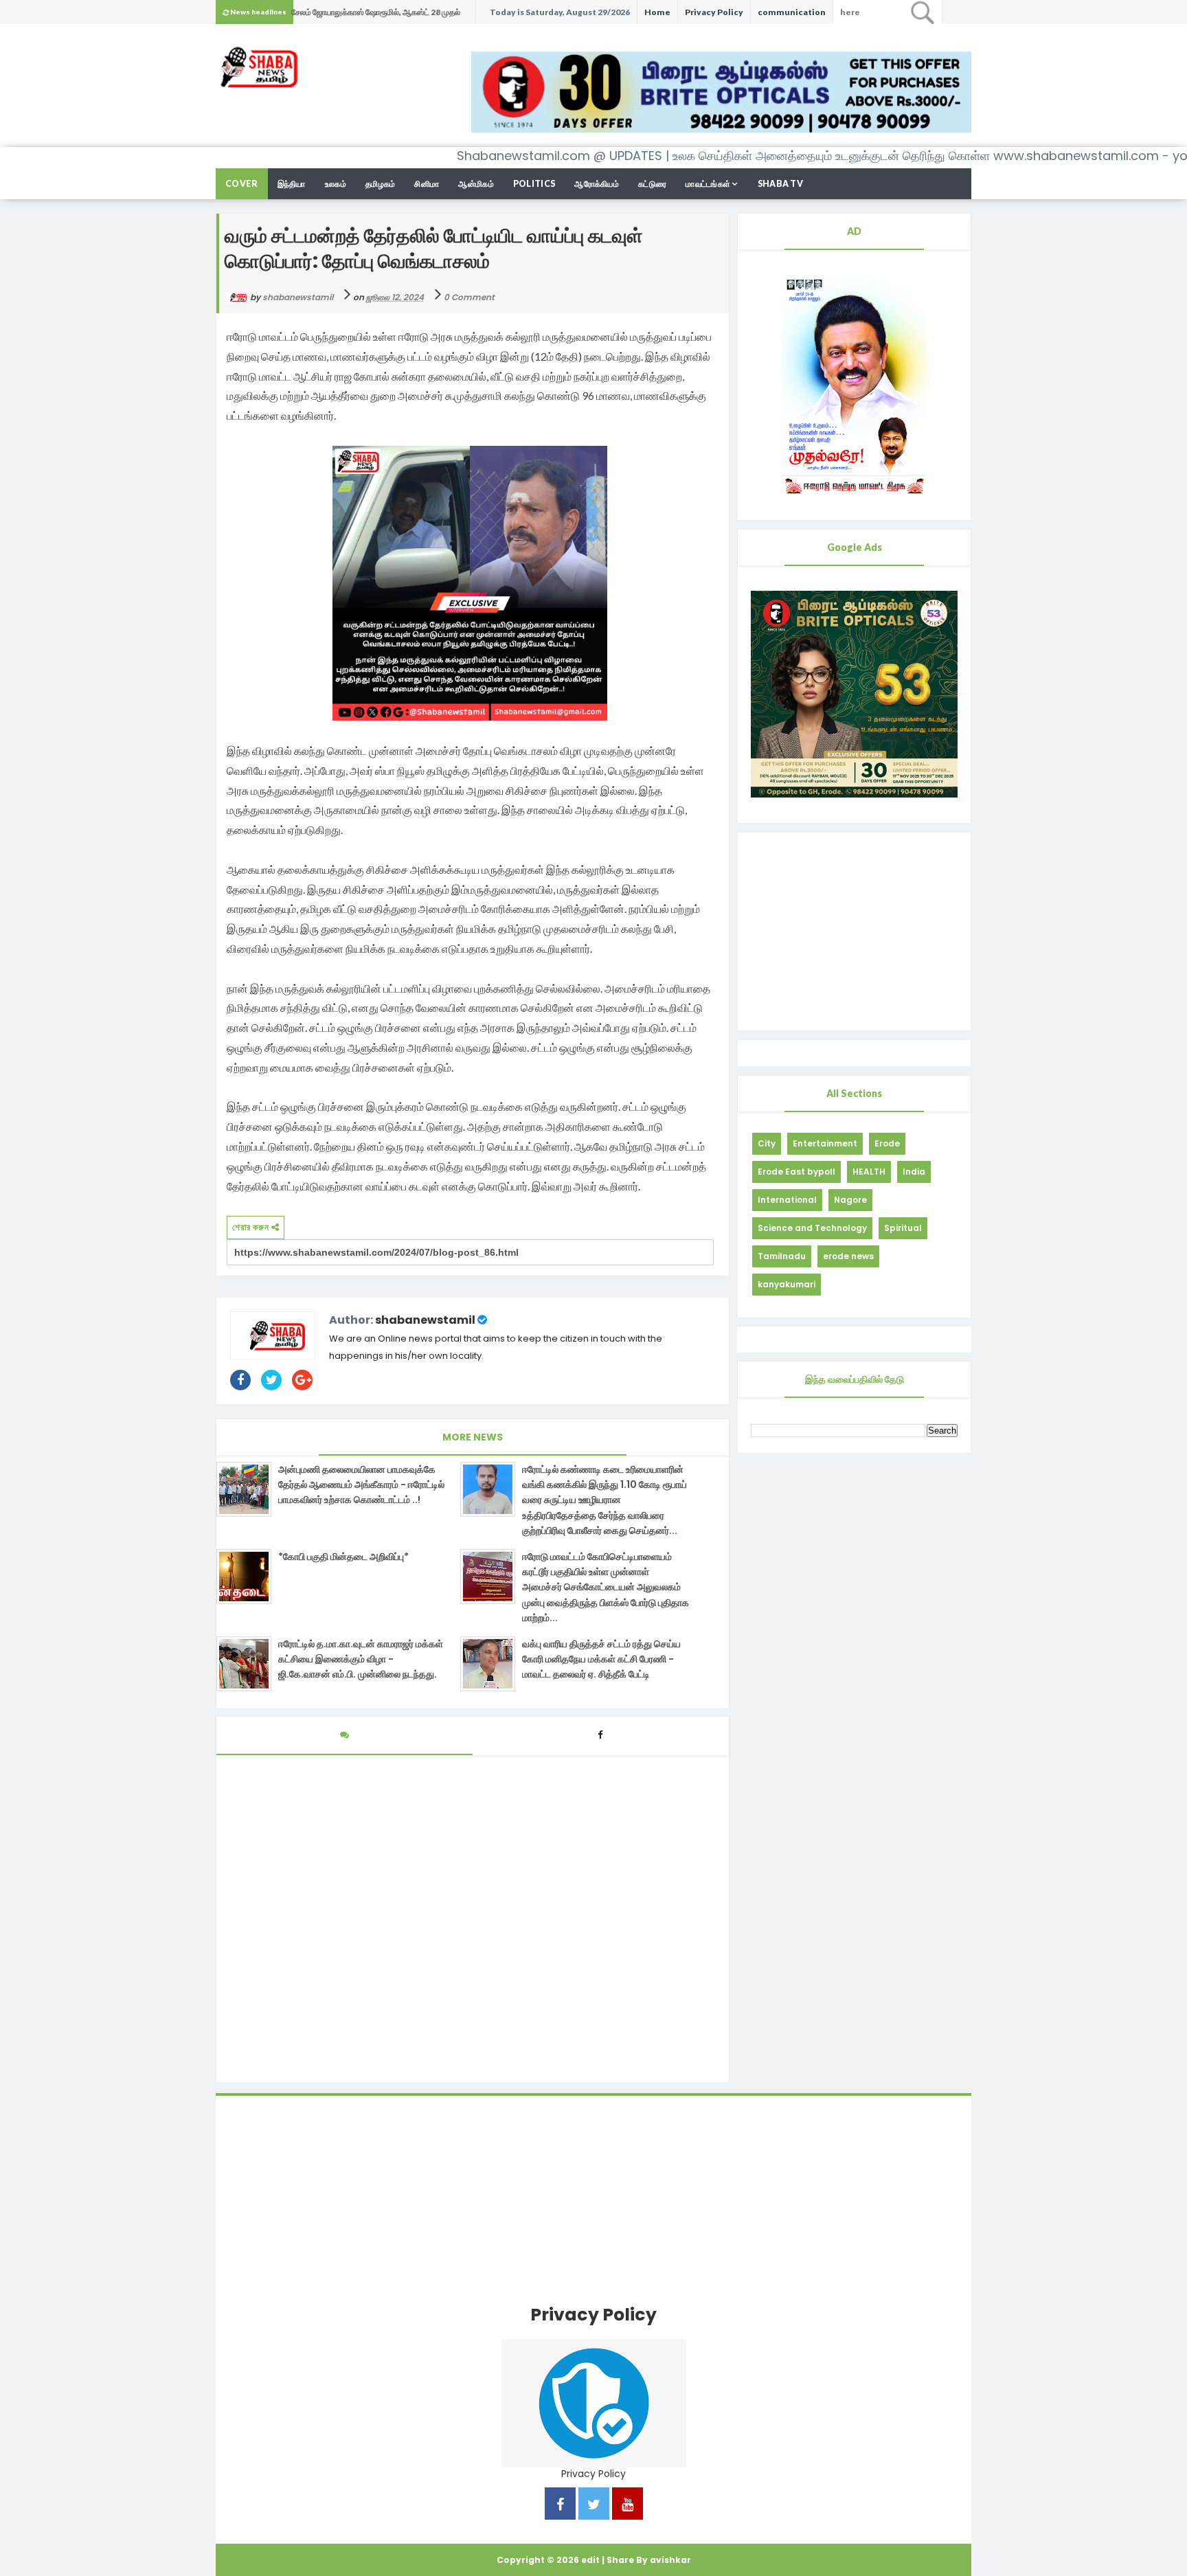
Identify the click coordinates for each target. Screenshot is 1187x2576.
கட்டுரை (652, 184)
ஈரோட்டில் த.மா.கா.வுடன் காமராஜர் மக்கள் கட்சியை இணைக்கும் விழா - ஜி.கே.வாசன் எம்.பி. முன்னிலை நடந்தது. (361, 1659)
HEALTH (869, 1172)
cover (242, 184)
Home (657, 12)
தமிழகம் (381, 184)
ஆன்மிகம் (476, 184)
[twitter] (594, 2506)
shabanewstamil (425, 1320)
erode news (848, 1256)
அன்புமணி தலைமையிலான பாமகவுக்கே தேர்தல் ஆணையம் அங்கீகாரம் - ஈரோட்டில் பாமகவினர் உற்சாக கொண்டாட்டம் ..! (361, 1485)
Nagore (850, 1200)
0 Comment (469, 297)
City (767, 1143)
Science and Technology (812, 1228)
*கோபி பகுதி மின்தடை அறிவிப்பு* (343, 1557)
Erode (887, 1143)
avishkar (670, 2560)
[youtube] (628, 2506)
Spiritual (903, 1228)
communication (792, 12)
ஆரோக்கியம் (597, 184)
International (787, 1200)
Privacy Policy (714, 12)
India (914, 1172)
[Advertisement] (854, 931)
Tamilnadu (782, 1256)
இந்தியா (292, 184)
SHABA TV (780, 184)
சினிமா (427, 184)
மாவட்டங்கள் (708, 184)
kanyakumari (787, 1284)
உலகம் (336, 184)
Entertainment (825, 1143)
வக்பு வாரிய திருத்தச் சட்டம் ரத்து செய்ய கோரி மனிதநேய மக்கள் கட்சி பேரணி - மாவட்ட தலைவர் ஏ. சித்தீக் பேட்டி (601, 1659)
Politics (534, 184)
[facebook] (560, 2506)
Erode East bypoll (796, 1172)
